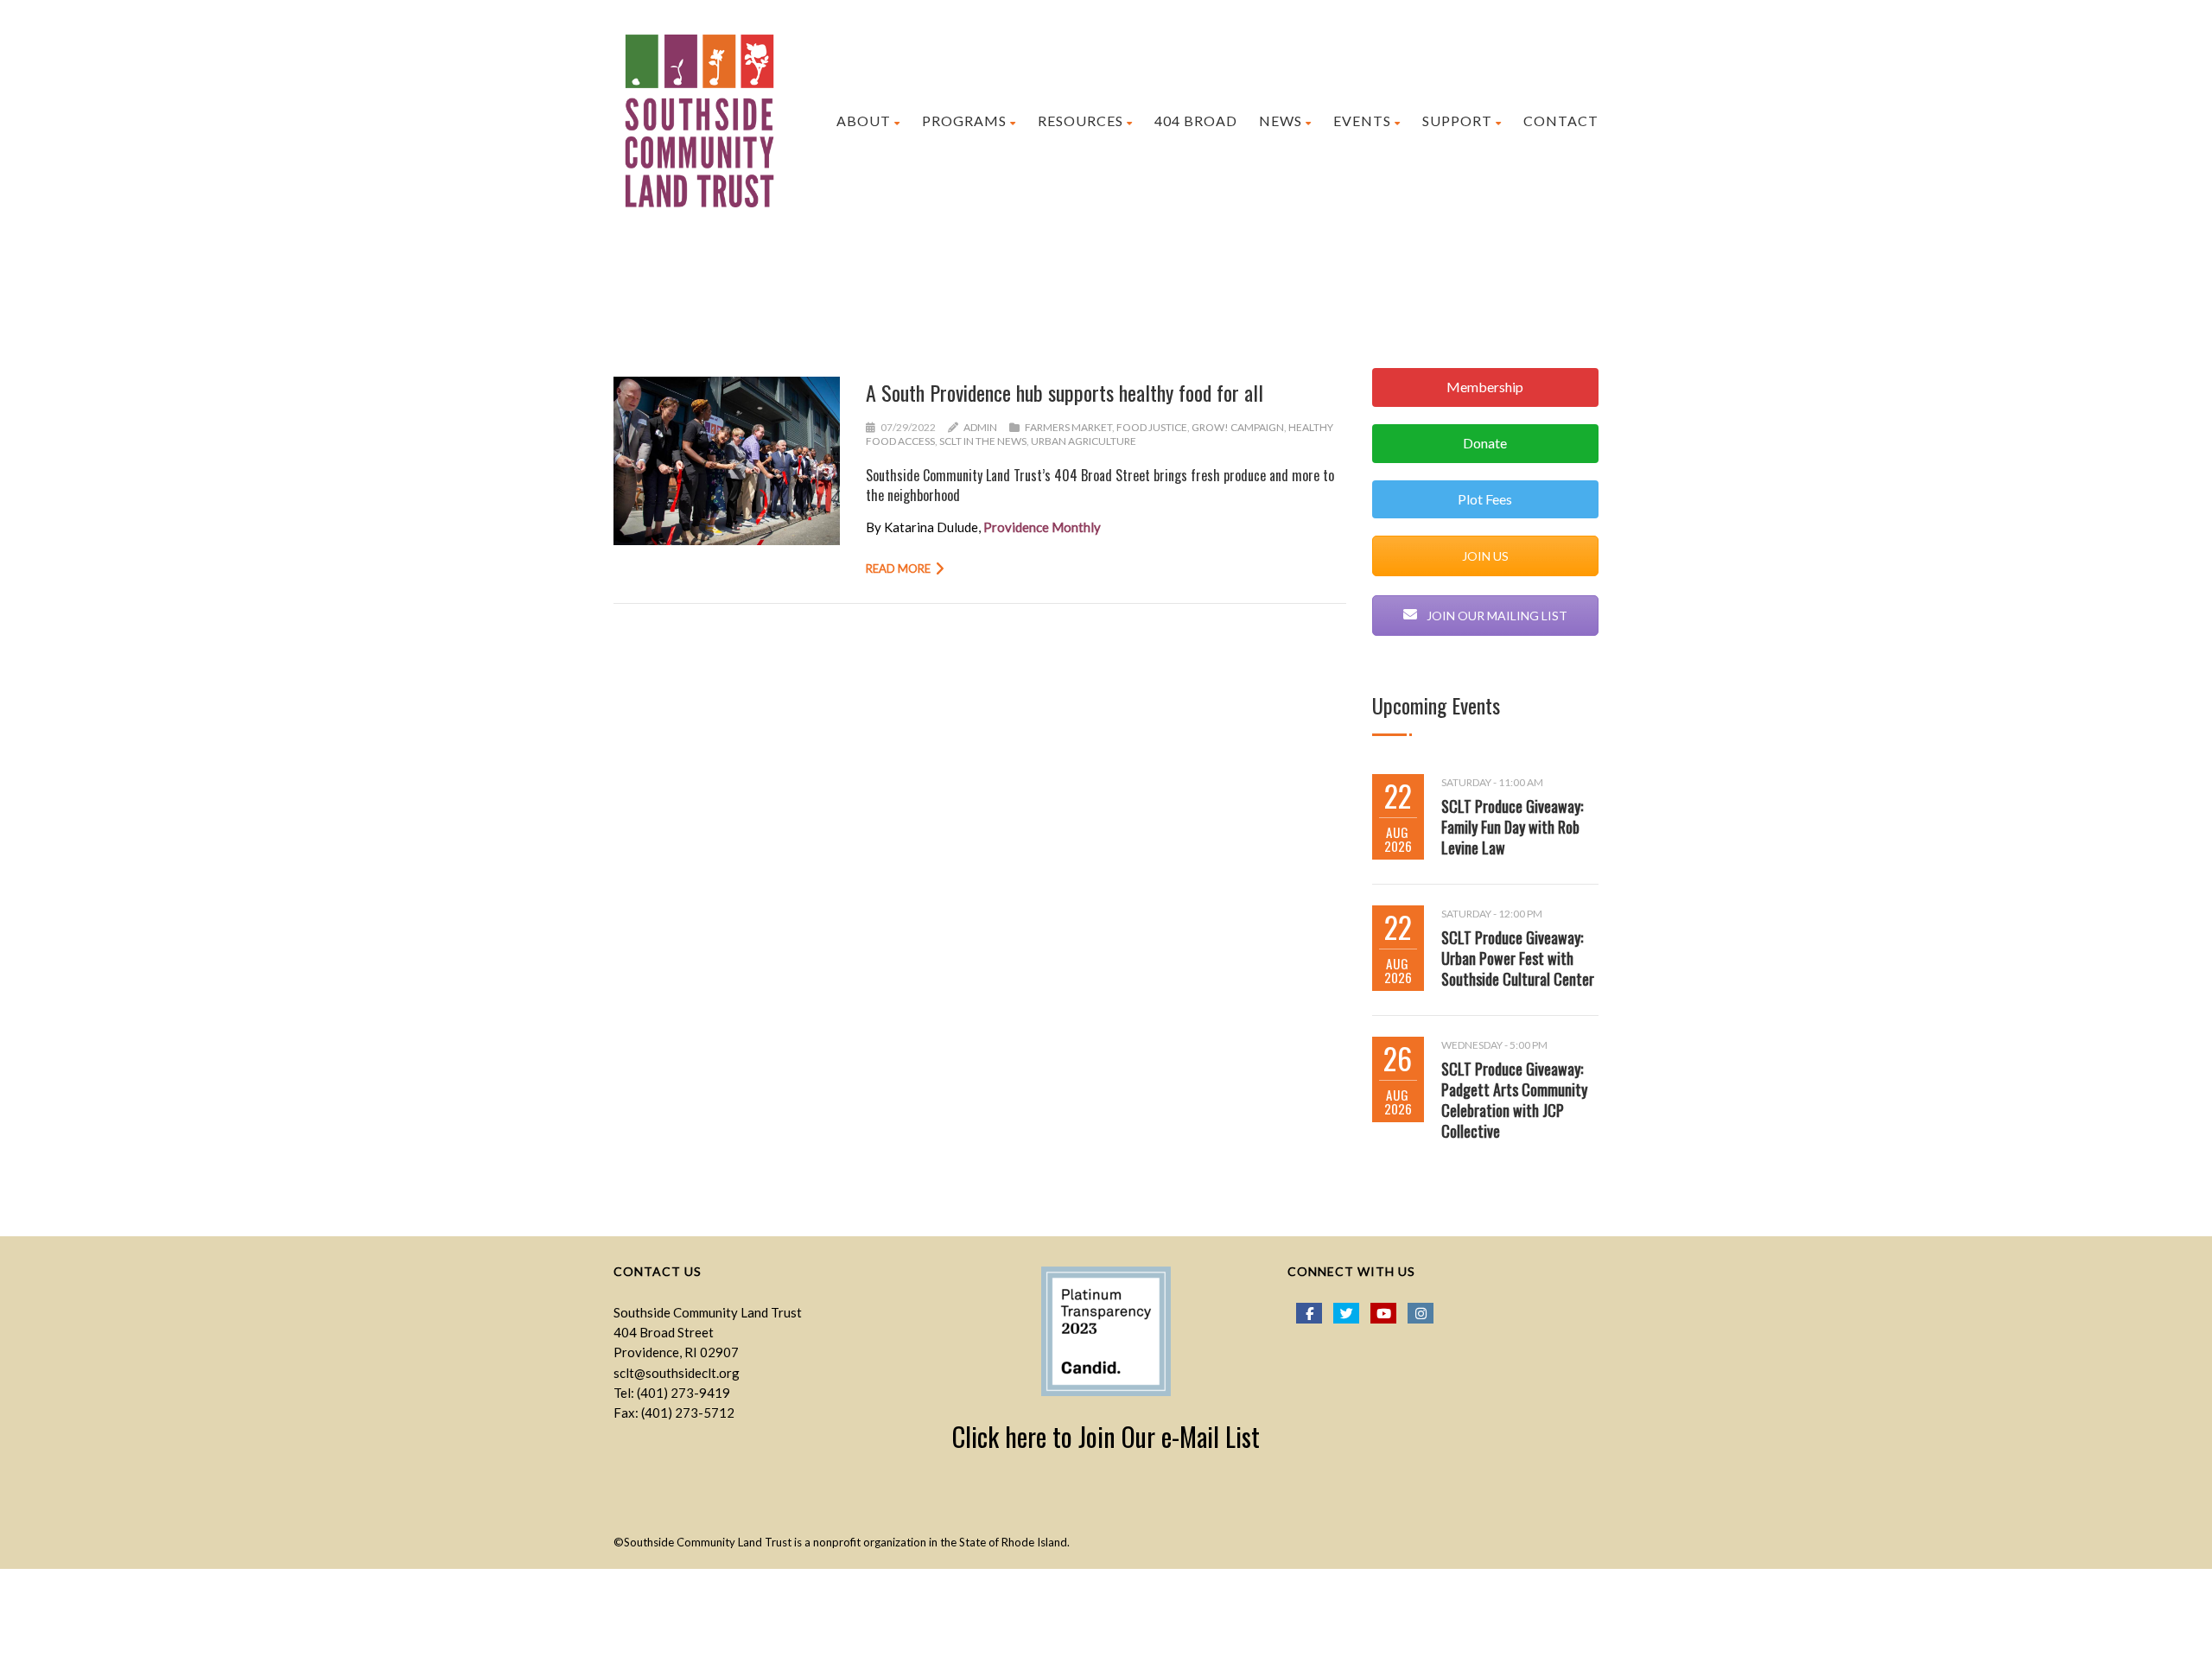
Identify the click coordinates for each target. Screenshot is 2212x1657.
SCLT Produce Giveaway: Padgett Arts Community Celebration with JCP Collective (1514, 1100)
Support (1457, 121)
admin (980, 427)
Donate (1485, 443)
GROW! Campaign (1238, 427)
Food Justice (1152, 427)
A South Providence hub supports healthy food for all (1065, 392)
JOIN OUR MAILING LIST (1496, 616)
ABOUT (864, 121)
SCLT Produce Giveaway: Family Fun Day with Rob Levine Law (1512, 827)
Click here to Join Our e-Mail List (1106, 1436)
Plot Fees (1485, 499)
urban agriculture (1084, 441)
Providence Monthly (1042, 527)
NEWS (1281, 121)
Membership (1485, 387)
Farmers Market (1068, 427)
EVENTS (1362, 121)
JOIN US (1485, 556)
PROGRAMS (964, 121)
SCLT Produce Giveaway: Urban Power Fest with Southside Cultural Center (1518, 958)
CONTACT (1561, 121)
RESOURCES (1081, 121)
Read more (898, 568)
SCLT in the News (983, 441)
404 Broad (1196, 121)
